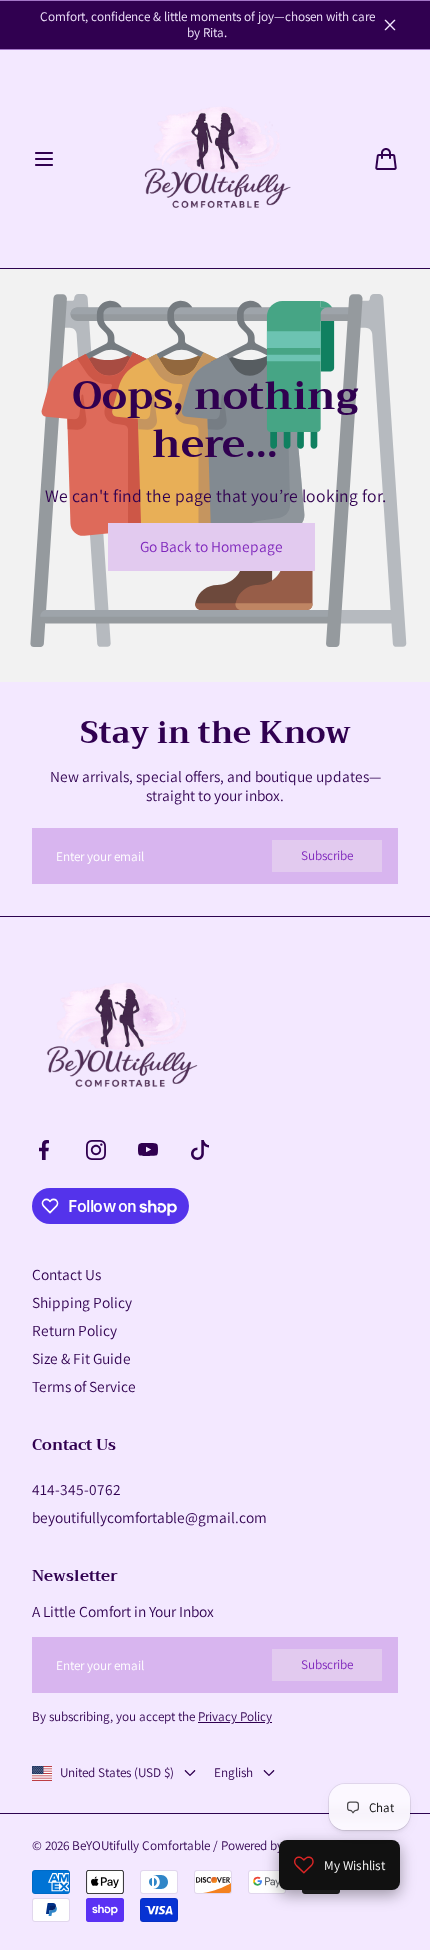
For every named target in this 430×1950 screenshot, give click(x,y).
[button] (44, 159)
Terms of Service (84, 1386)
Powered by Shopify (274, 1846)
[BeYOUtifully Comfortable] (215, 159)
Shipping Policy (82, 1302)
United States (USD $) (117, 1773)
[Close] (390, 25)
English (233, 1773)
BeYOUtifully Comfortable (141, 1846)
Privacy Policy (235, 1716)
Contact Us (66, 1274)
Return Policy (74, 1330)
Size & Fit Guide (81, 1358)
